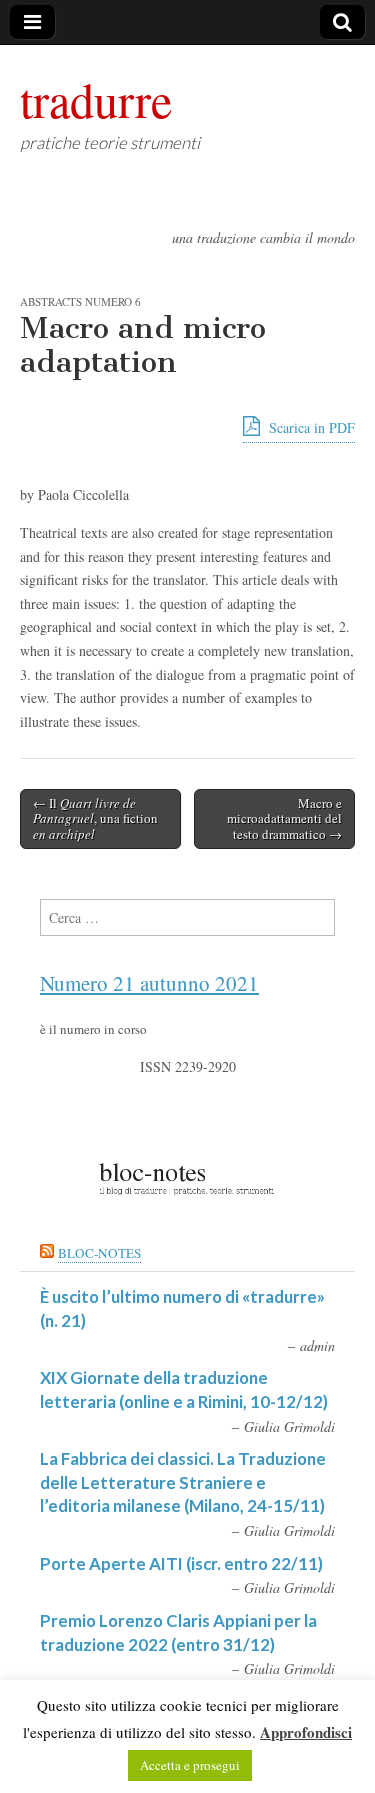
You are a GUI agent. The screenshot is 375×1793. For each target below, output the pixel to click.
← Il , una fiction (95, 818)
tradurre (96, 99)
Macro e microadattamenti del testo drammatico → (284, 818)
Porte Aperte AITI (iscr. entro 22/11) (181, 1563)
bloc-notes (99, 1253)
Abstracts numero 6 (80, 301)
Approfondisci (306, 1732)
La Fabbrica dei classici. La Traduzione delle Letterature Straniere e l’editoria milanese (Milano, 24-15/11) (183, 1482)
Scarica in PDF (310, 427)
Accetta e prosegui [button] (190, 1765)
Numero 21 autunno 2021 (149, 983)
